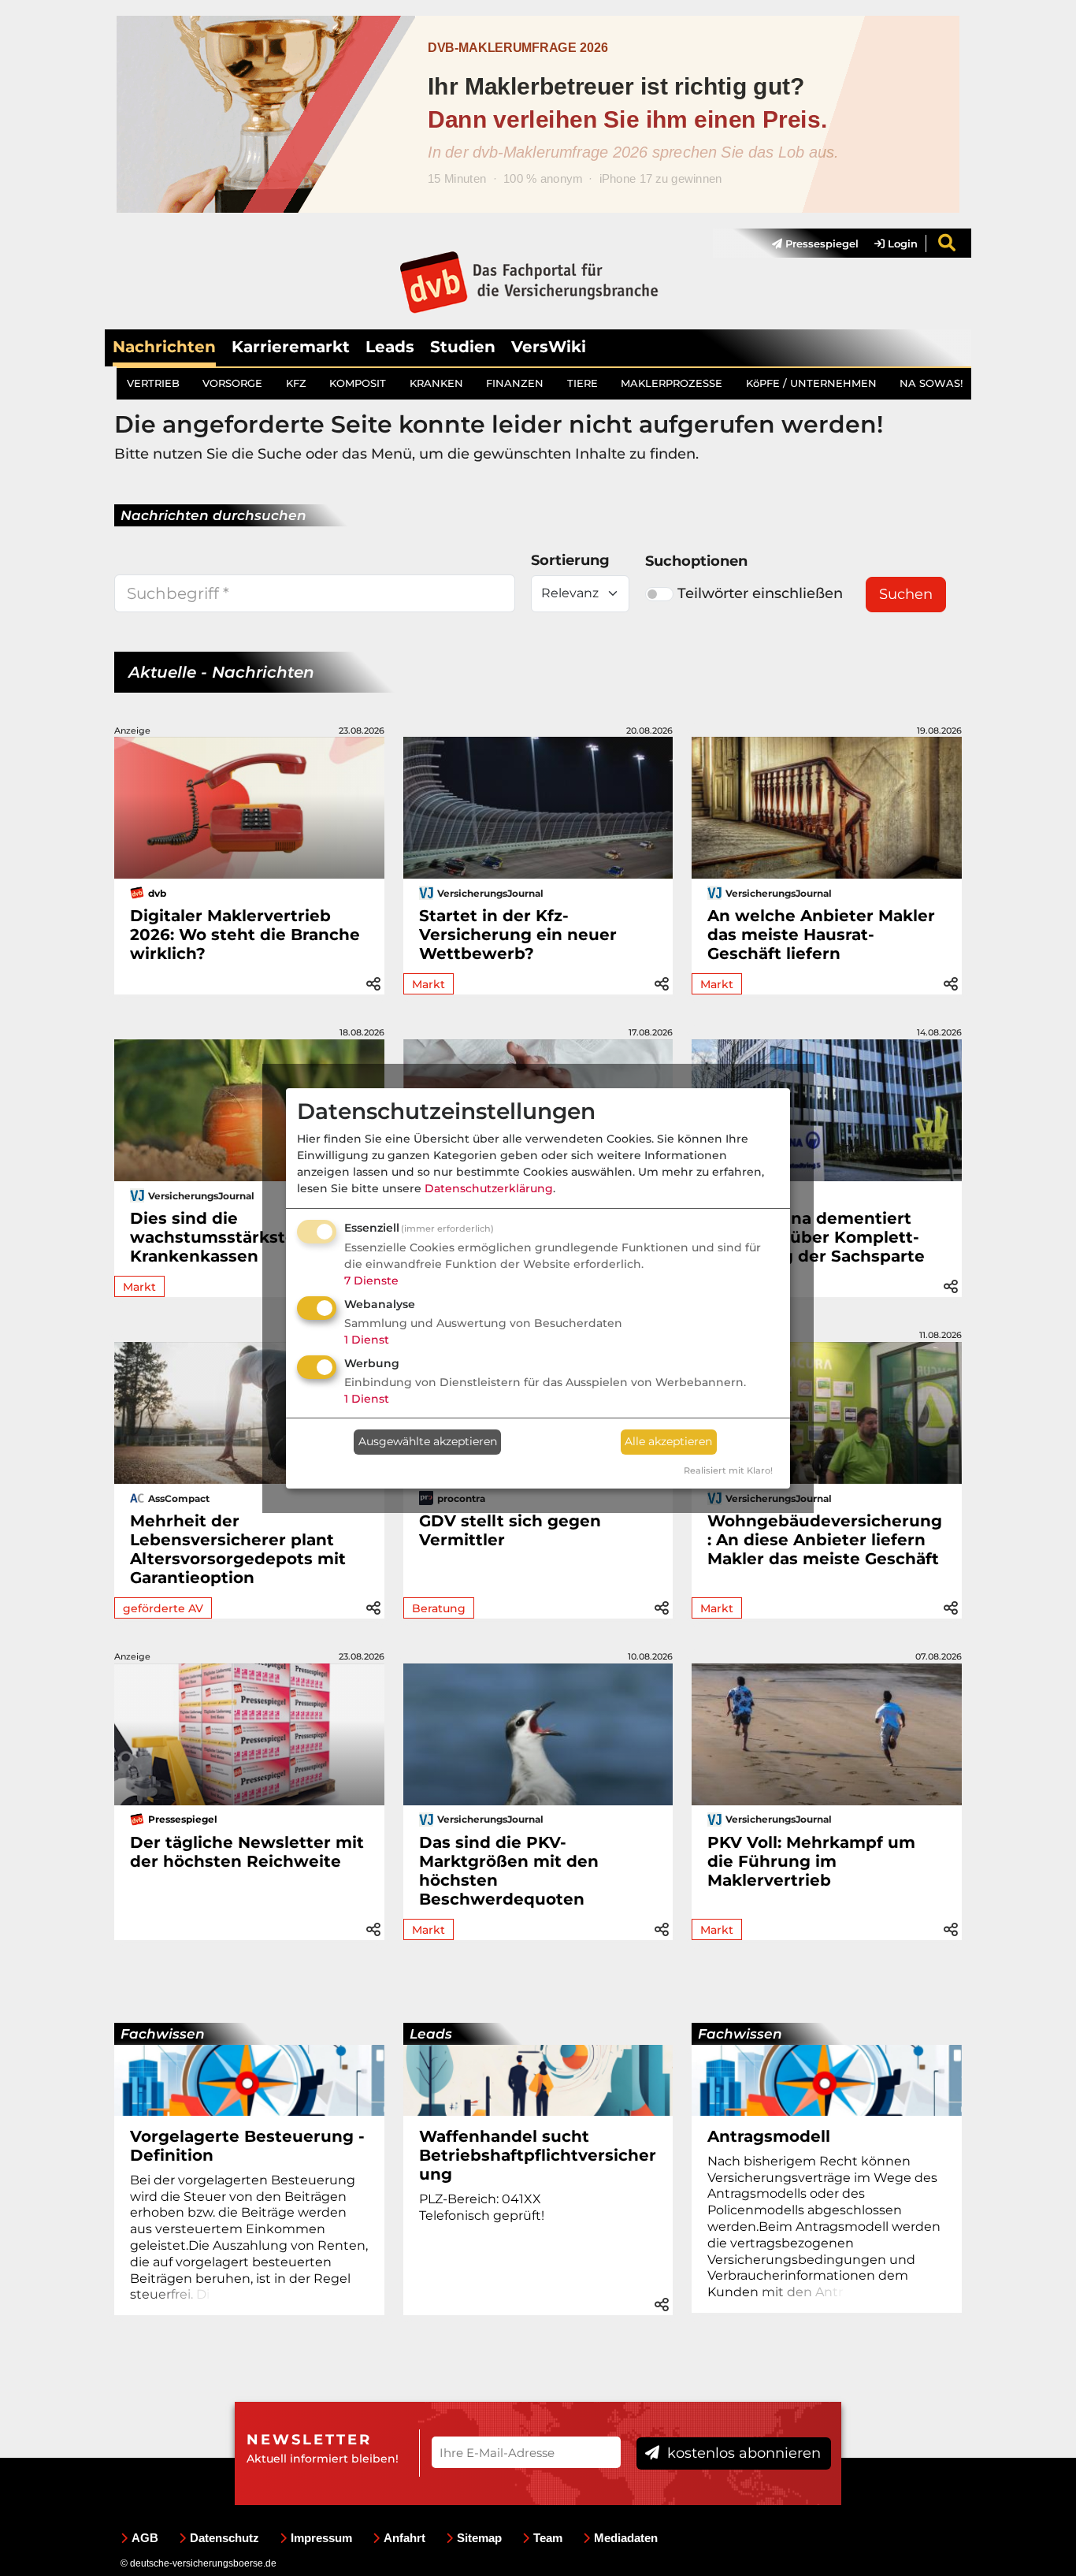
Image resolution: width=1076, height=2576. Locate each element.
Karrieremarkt (291, 347)
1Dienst (367, 1340)
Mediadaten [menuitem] (626, 2538)
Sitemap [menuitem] (479, 2538)
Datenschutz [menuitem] (224, 2538)
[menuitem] (807, 243)
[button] (373, 981)
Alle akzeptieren (668, 1441)
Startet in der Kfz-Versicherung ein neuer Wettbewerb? (518, 935)
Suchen (906, 594)
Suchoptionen (696, 561)
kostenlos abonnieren (742, 2453)
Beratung (439, 1608)
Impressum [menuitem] (321, 2538)
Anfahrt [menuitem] (404, 2538)
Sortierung (570, 560)
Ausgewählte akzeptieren (428, 1441)
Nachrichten (164, 347)
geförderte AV (163, 1608)
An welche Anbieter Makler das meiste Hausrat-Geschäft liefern (821, 935)
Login (901, 243)
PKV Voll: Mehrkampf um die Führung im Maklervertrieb (811, 1861)
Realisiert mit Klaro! (728, 1470)
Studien (463, 347)
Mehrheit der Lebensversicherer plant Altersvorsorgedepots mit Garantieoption (238, 1549)
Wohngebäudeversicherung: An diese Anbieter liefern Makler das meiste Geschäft (825, 1540)
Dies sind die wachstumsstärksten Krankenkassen (218, 1237)
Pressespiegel (820, 243)
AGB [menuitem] (145, 2538)
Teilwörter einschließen (760, 593)
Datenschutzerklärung (489, 1188)
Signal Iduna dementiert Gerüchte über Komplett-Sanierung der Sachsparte (816, 1237)
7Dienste (371, 1281)
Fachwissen (163, 2034)
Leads (390, 347)
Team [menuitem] (548, 2538)
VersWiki (549, 347)
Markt (429, 984)
